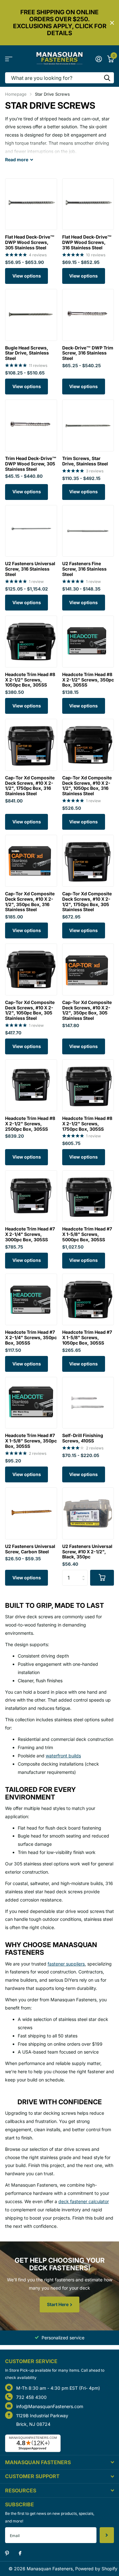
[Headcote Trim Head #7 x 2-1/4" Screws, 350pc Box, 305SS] (31, 1300)
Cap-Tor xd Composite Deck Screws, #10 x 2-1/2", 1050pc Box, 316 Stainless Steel (87, 786)
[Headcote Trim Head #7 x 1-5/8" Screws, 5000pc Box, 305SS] (88, 1196)
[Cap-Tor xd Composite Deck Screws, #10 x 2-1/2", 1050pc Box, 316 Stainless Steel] (88, 745)
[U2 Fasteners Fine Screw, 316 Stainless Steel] (88, 531)
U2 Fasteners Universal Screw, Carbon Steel (30, 1549)
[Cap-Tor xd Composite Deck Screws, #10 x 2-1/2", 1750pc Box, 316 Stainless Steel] (31, 745)
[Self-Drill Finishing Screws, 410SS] (88, 1403)
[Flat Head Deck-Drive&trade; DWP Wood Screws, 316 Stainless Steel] (88, 204)
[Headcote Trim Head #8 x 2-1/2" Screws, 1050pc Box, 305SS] (31, 642)
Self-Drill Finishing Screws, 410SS (83, 1438)
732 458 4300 (31, 2397)
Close (112, 23)
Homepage (16, 94)
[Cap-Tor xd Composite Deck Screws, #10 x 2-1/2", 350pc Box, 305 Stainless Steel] (88, 969)
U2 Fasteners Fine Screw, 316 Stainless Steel (84, 569)
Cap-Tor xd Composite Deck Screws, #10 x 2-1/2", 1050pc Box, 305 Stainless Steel (30, 1010)
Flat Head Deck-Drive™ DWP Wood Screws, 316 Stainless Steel (87, 242)
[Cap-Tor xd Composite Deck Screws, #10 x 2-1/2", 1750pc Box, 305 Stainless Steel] (88, 861)
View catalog (9, 59)
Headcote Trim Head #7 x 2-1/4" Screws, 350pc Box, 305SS (31, 1338)
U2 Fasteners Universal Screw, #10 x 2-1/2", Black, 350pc (87, 1552)
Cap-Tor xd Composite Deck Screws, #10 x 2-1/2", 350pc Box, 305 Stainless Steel (87, 1010)
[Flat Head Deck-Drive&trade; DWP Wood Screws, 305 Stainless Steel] (31, 204)
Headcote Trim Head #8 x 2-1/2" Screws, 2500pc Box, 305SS (30, 1124)
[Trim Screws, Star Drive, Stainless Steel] (88, 425)
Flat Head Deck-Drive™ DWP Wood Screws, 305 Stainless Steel (30, 242)
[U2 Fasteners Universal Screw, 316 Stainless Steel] (31, 531)
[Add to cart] (102, 1578)
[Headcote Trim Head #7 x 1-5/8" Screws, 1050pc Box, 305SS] (88, 1300)
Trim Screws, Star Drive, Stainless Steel (85, 461)
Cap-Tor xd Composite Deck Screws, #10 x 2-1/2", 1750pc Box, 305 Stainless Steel (87, 902)
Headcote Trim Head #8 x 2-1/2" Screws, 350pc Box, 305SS (88, 680)
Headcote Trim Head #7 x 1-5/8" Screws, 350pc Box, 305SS (31, 1441)
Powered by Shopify (96, 2569)
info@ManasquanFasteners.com (50, 2406)
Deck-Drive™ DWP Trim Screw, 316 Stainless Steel (88, 353)
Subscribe (107, 2535)
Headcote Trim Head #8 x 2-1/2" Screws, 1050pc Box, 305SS (30, 680)
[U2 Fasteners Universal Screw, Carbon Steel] (31, 1513)
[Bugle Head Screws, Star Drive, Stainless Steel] (31, 315)
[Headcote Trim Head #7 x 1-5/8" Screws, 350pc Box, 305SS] (31, 1403)
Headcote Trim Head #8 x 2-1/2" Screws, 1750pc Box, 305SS (87, 1124)
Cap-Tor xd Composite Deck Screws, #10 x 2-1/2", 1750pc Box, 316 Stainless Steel (30, 786)
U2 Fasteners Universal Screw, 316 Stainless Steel (30, 569)
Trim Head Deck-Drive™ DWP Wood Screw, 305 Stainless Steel (31, 464)
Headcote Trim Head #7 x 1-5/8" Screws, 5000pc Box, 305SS (87, 1234)
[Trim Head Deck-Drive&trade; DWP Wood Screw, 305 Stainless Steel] (31, 425)
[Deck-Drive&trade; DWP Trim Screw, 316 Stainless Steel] (88, 315)
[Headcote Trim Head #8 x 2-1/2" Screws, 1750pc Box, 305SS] (88, 1085)
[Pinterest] (7, 2553)
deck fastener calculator (84, 2201)
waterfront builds (63, 1756)
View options (27, 276)
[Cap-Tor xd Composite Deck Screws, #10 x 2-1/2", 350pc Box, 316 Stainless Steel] (31, 861)
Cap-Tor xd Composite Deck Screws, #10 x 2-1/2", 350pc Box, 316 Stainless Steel (30, 902)
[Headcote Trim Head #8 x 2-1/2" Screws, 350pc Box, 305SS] (88, 642)
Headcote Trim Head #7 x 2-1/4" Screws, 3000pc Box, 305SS (30, 1234)
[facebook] (20, 2554)
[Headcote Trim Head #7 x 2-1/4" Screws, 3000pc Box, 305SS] (31, 1196)
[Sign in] (99, 59)
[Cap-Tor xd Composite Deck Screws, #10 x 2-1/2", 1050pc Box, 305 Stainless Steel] (31, 969)
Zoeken (107, 78)
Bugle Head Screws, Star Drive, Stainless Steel (27, 353)
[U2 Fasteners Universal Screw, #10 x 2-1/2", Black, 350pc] (88, 1513)
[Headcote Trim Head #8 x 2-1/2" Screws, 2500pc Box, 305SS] (31, 1085)
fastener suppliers (66, 1964)
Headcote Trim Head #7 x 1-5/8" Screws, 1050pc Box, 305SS (87, 1338)
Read (17, 160)
